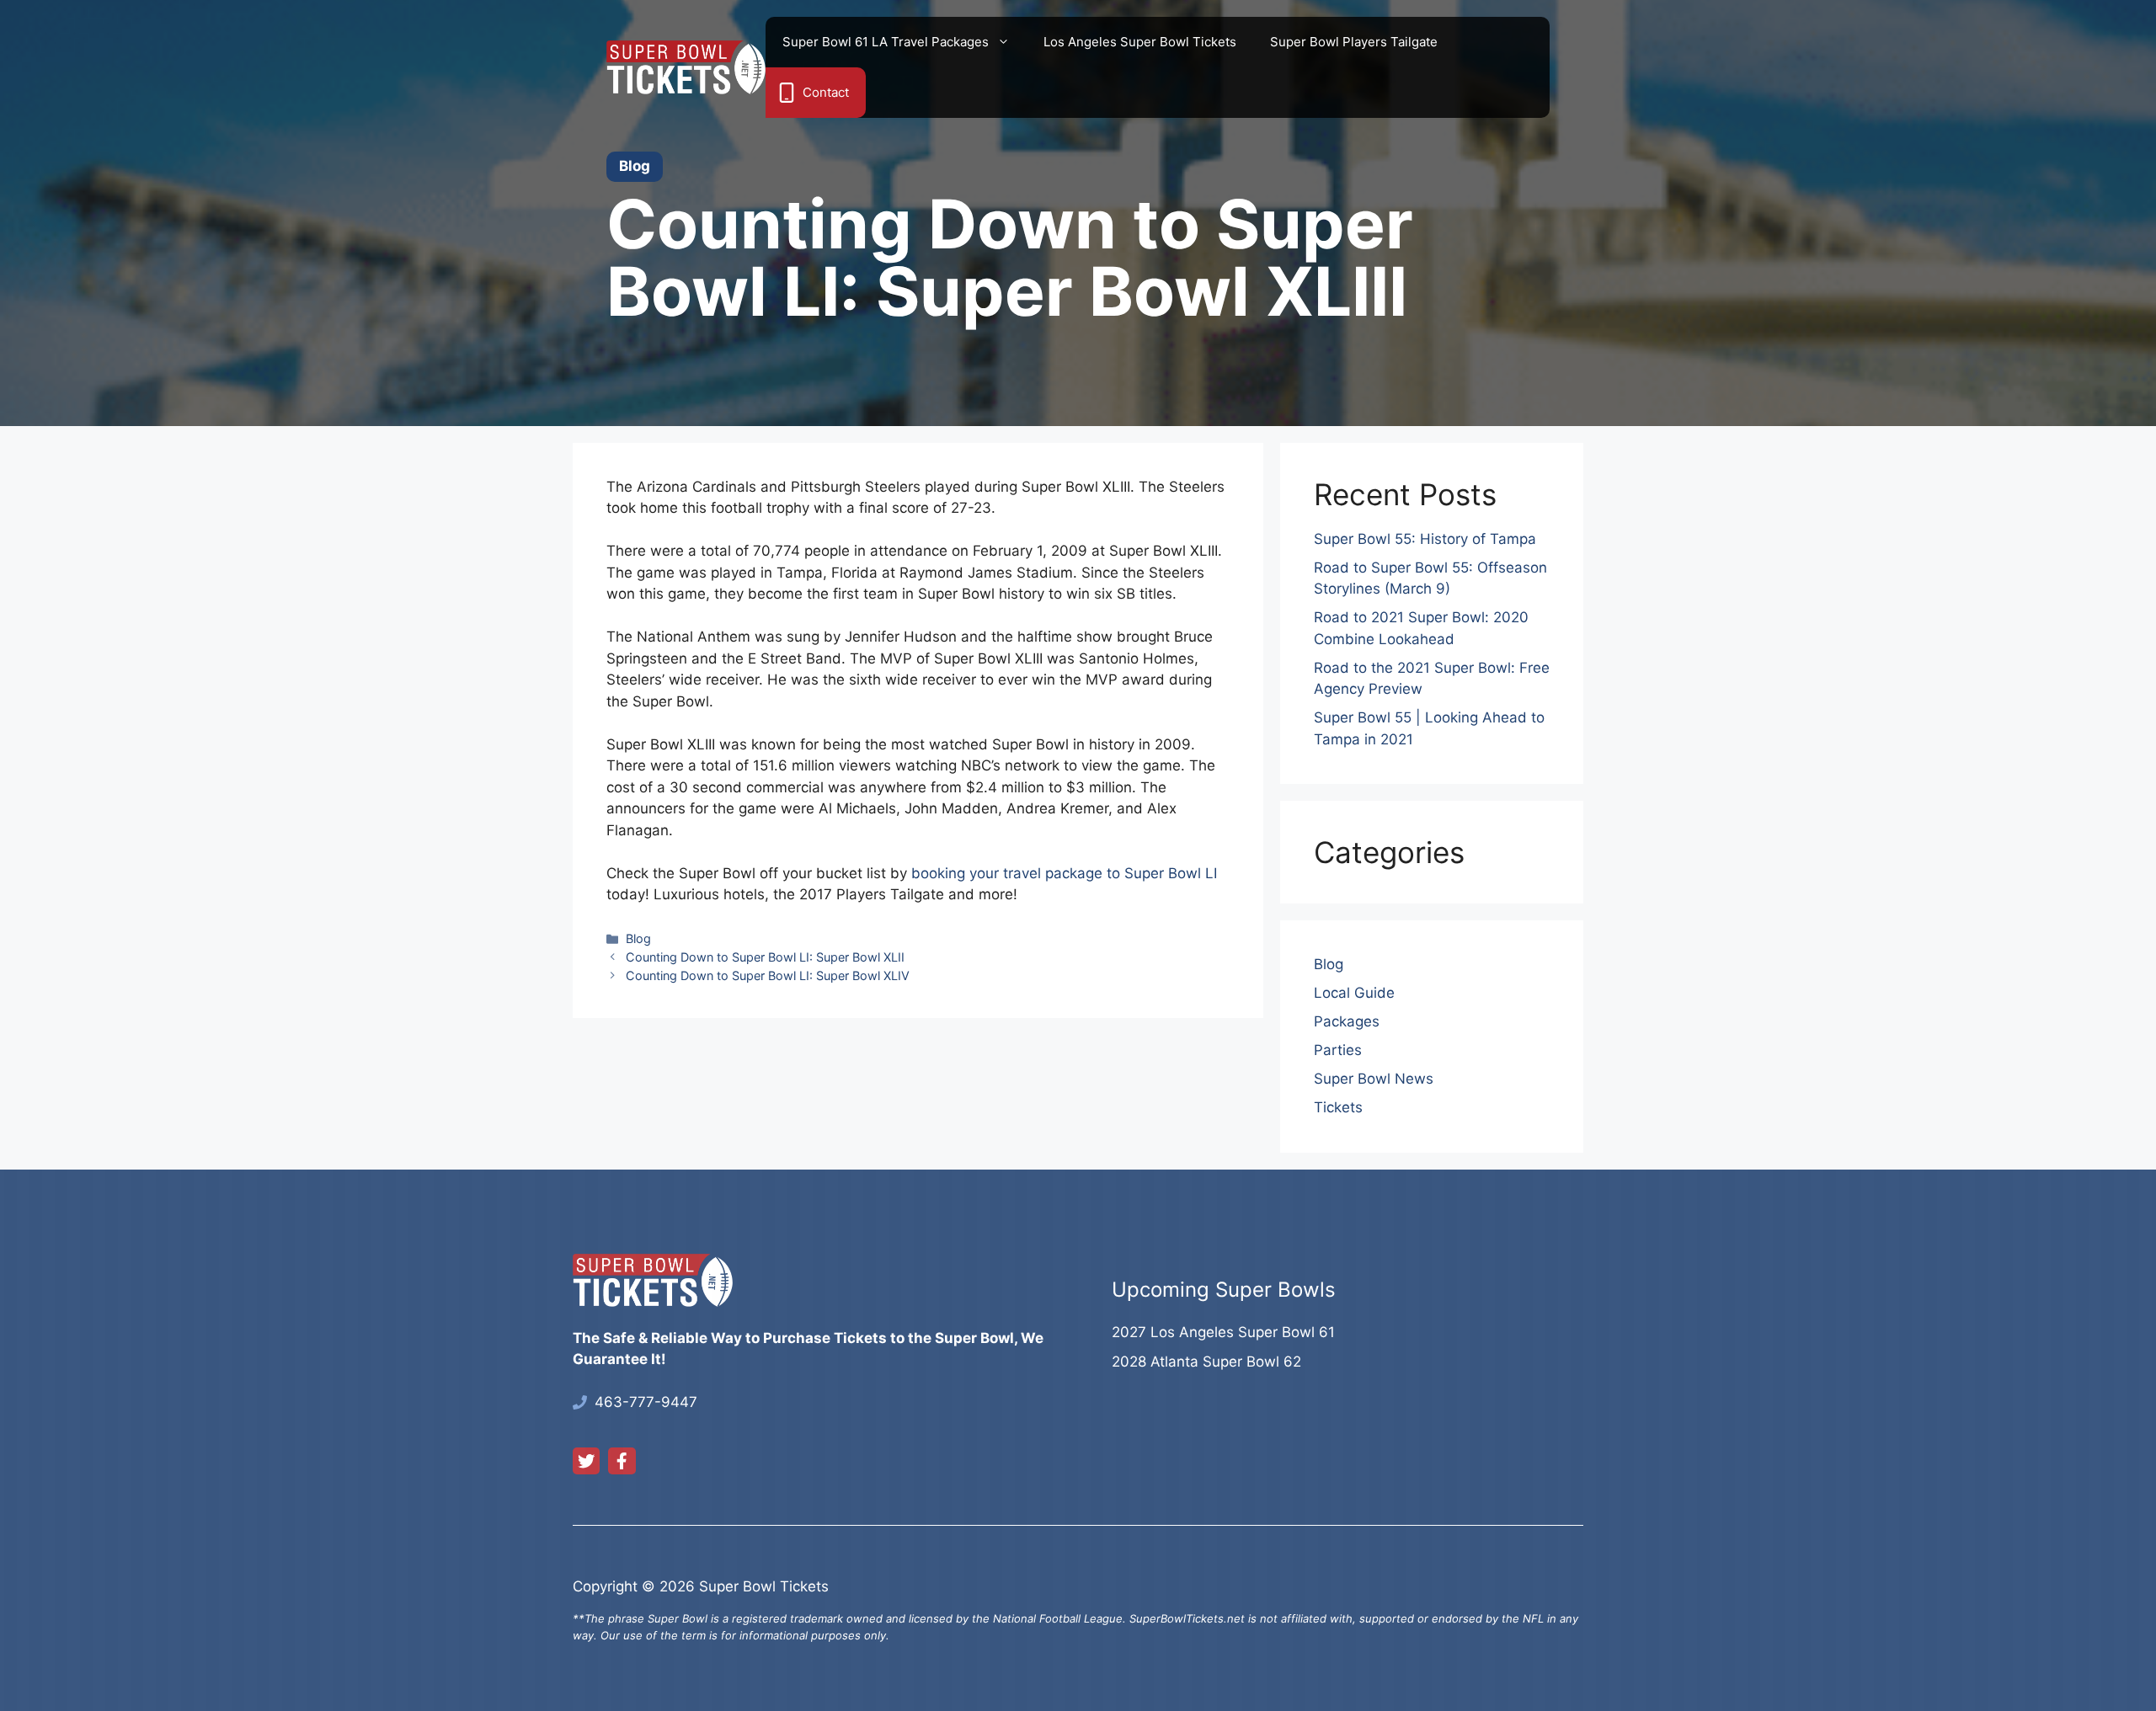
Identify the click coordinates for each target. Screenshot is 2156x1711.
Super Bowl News (1374, 1079)
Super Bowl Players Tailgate (1354, 42)
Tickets (1338, 1107)
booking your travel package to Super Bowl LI (1064, 873)
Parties (1338, 1050)
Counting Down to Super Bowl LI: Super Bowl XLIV (768, 975)
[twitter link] (586, 1461)
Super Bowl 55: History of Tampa (1425, 539)
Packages (1347, 1021)
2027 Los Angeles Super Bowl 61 (1223, 1332)
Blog (638, 938)
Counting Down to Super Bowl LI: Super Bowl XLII (765, 957)
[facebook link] (622, 1461)
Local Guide (1354, 993)
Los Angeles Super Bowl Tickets (1140, 42)
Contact (826, 92)
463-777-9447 (646, 1402)
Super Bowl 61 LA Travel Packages (886, 42)
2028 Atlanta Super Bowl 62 (1206, 1362)
